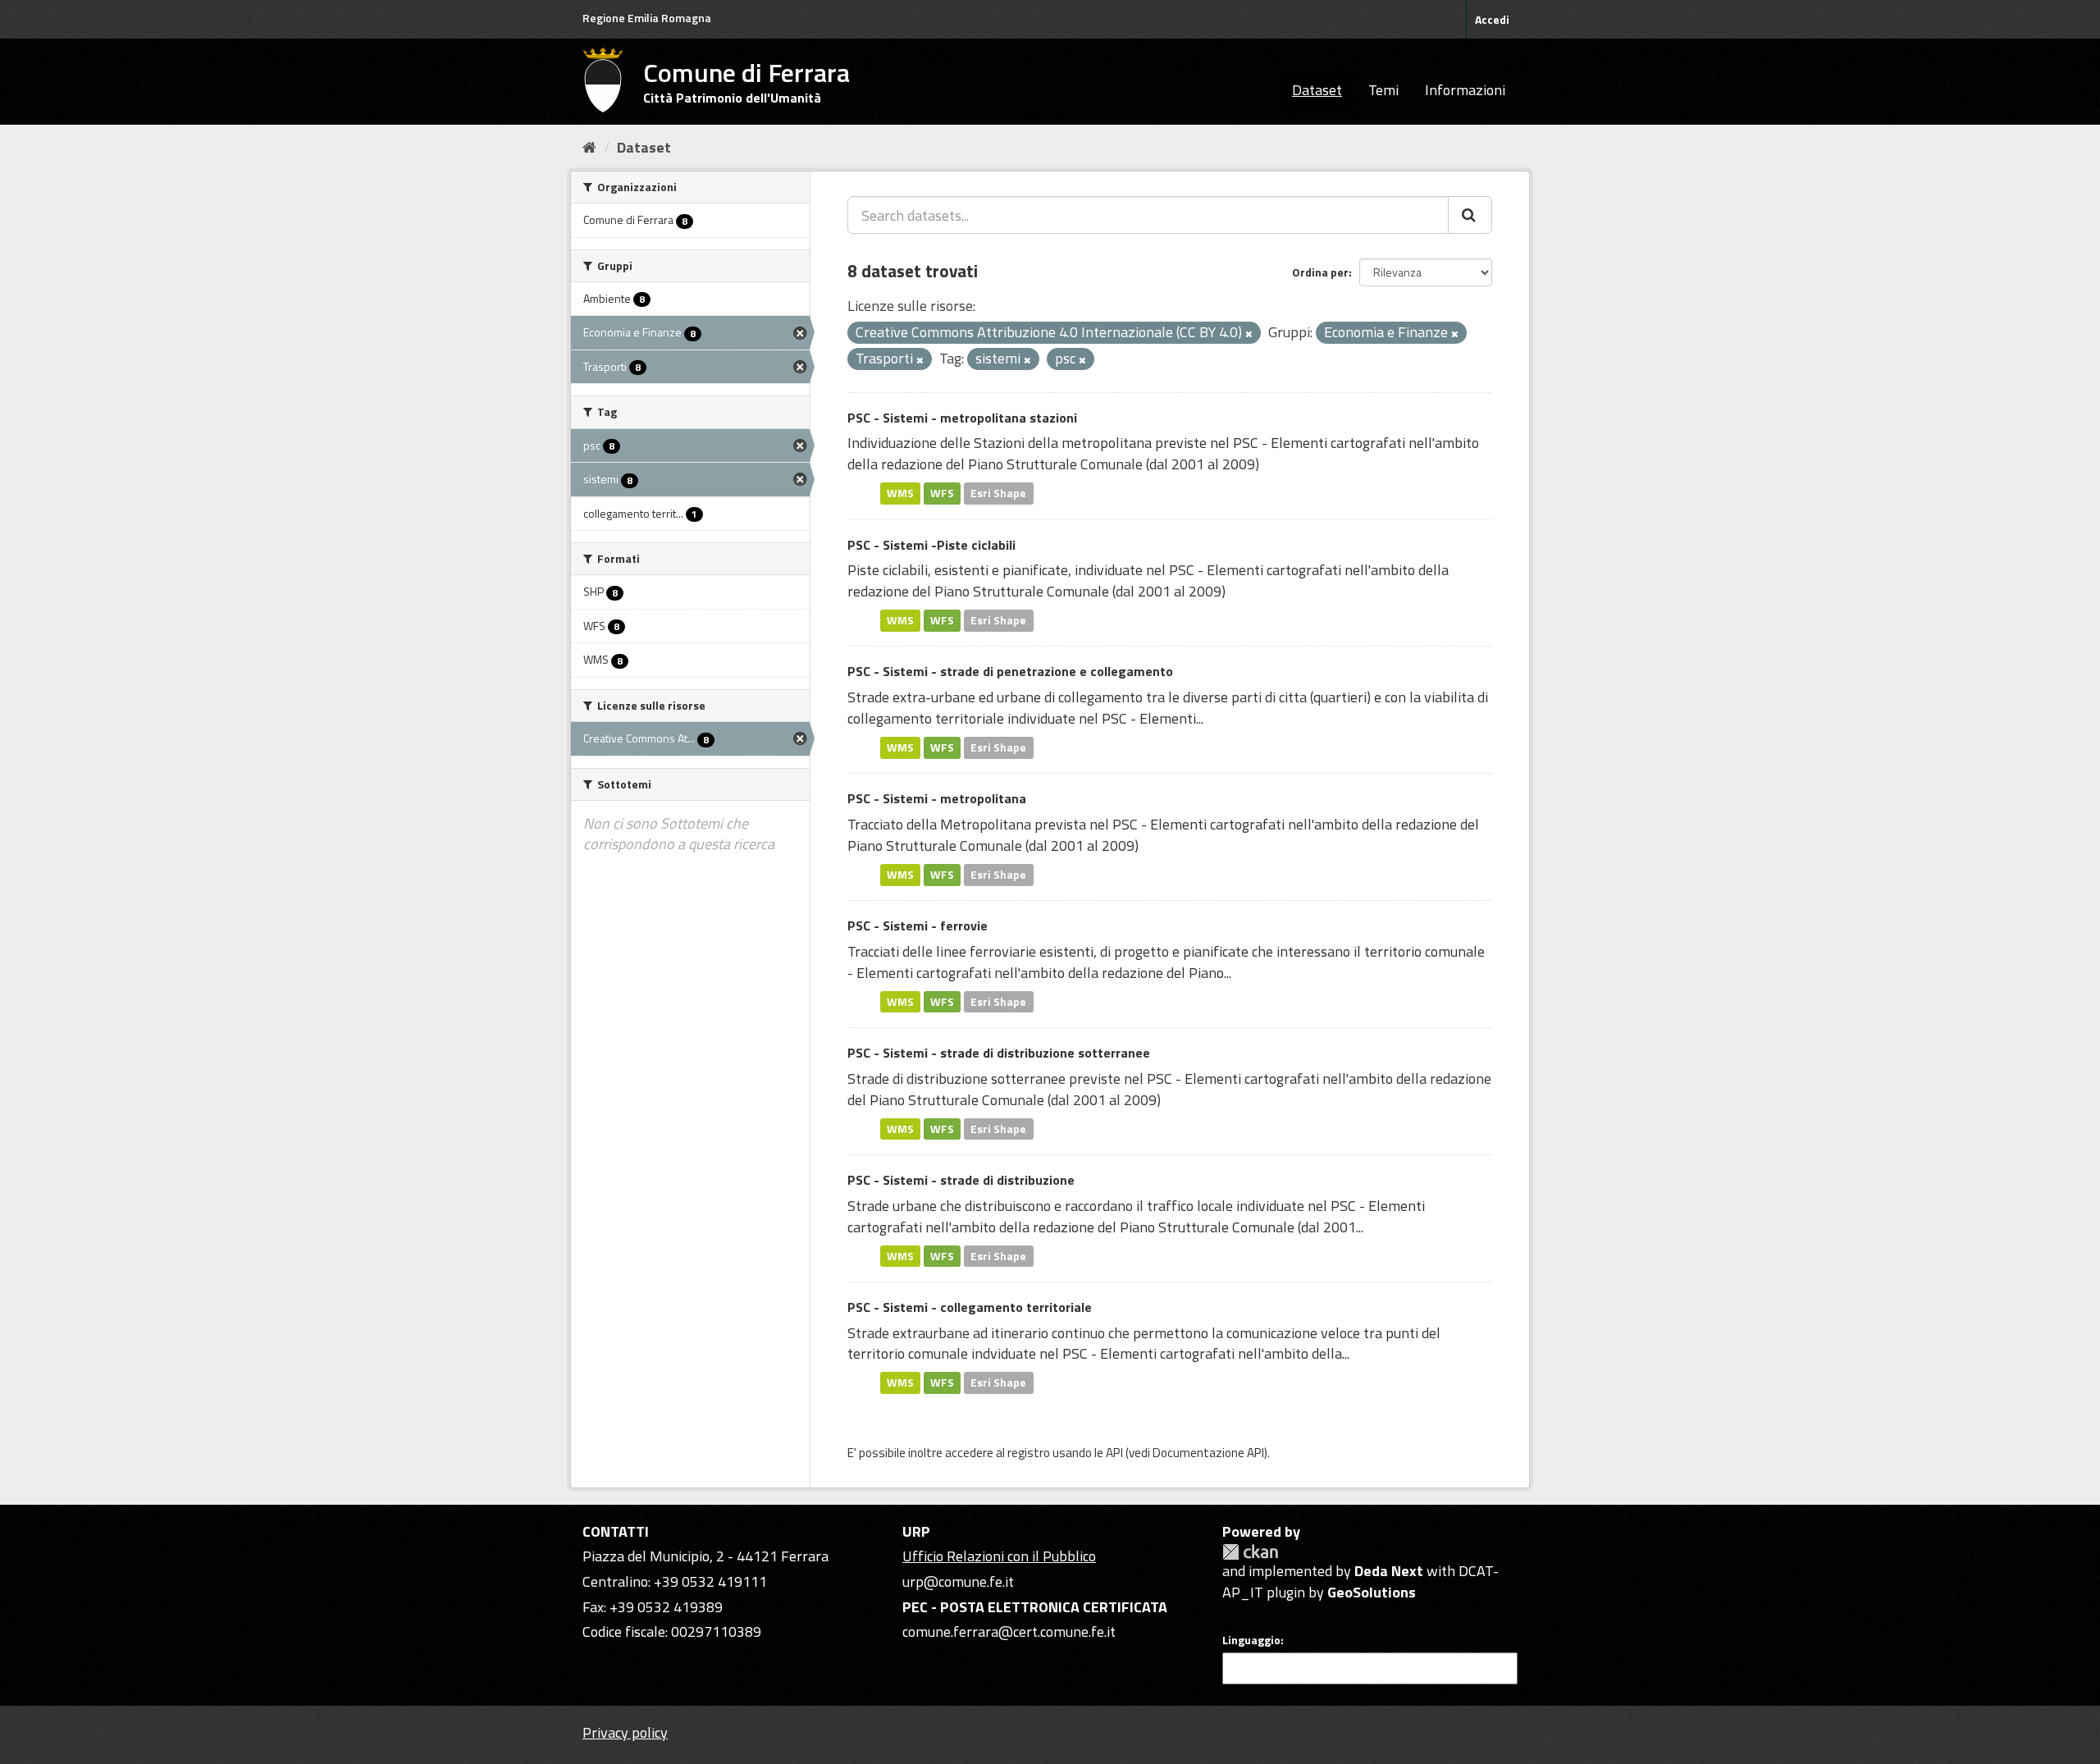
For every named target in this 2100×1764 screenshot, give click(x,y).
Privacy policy (625, 1732)
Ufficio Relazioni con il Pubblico (999, 1556)
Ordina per (1320, 272)
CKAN (1250, 1552)
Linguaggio (1251, 1640)
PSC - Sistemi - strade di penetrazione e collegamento (1010, 671)
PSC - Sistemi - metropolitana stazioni (962, 418)
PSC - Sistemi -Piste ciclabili (931, 545)
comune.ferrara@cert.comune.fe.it (1009, 1631)
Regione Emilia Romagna (647, 18)
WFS (942, 493)
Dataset (1317, 90)
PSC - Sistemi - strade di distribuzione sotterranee (999, 1053)
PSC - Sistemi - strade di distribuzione (961, 1180)
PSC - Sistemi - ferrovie (918, 925)
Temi (1383, 90)
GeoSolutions (1372, 1592)
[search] (1470, 215)
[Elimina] (1249, 334)
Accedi (1492, 19)
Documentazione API (1208, 1453)
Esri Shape (998, 493)
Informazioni (1465, 90)
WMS (900, 493)
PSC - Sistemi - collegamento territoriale (970, 1307)
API (1114, 1453)
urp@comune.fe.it (958, 1581)
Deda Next (1389, 1571)
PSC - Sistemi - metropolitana (937, 798)
